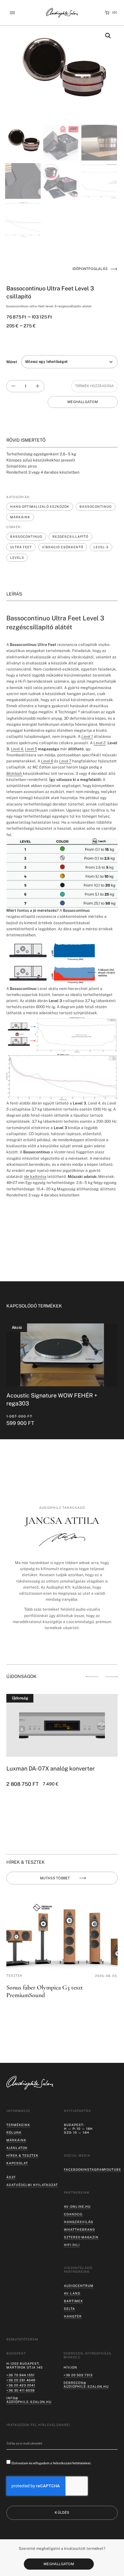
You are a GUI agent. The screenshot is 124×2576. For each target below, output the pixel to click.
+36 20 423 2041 (21, 2385)
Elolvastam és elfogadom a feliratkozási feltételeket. (51, 2463)
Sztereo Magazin (81, 2237)
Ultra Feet (21, 547)
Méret (12, 362)
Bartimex (73, 2301)
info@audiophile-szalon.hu (29, 2400)
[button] (12, 13)
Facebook (74, 2169)
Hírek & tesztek (22, 2155)
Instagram (94, 2169)
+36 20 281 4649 (21, 2380)
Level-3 (101, 547)
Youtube (113, 2169)
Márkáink (20, 517)
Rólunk (14, 2132)
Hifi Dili (72, 2245)
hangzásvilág (79, 2222)
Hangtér (73, 2316)
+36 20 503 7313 (78, 2375)
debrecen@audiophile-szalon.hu (86, 2385)
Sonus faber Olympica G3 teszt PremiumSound (45, 1991)
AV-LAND (72, 2293)
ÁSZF (11, 2177)
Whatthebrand (79, 2229)
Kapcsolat (17, 2163)
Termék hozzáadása (94, 386)
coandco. (73, 2214)
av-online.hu (77, 2206)
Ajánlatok (17, 2148)
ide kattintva (35, 1177)
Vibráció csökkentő (63, 547)
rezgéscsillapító (70, 536)
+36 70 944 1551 (21, 2375)
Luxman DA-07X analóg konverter (51, 1768)
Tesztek (14, 1975)
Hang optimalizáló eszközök (40, 506)
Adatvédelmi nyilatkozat (32, 2185)
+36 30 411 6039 (21, 2390)
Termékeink (18, 2125)
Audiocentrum (79, 2286)
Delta (69, 2309)
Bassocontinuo (96, 506)
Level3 (17, 558)
